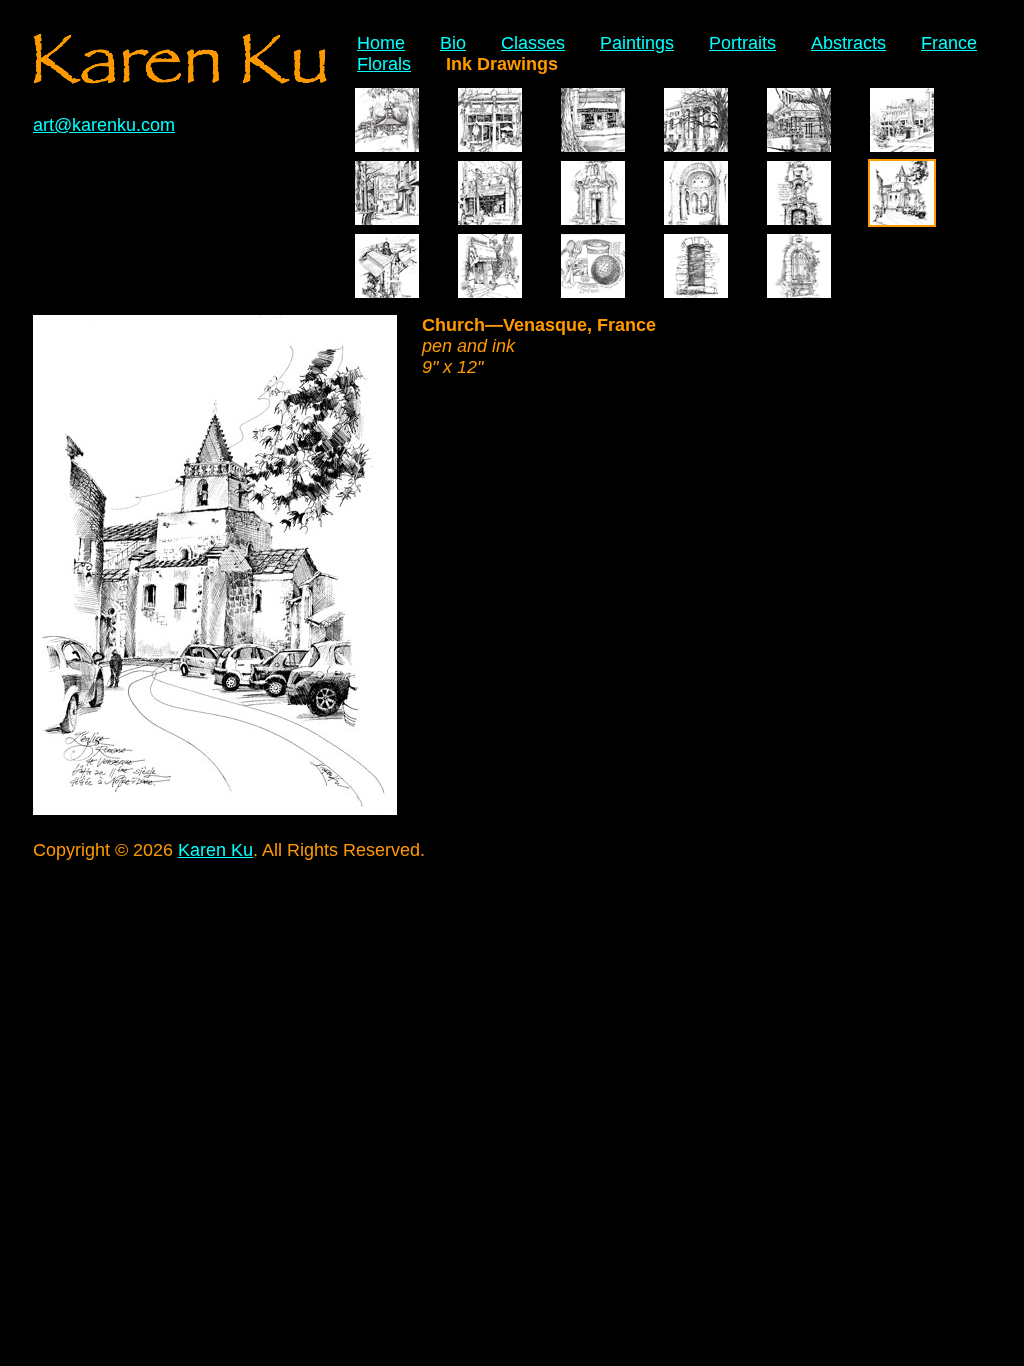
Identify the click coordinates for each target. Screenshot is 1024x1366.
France (949, 43)
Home (381, 43)
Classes (533, 43)
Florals (384, 64)
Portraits (742, 43)
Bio (453, 43)
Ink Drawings (502, 64)
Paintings (637, 43)
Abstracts (848, 43)
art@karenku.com (104, 125)
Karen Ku (215, 850)
